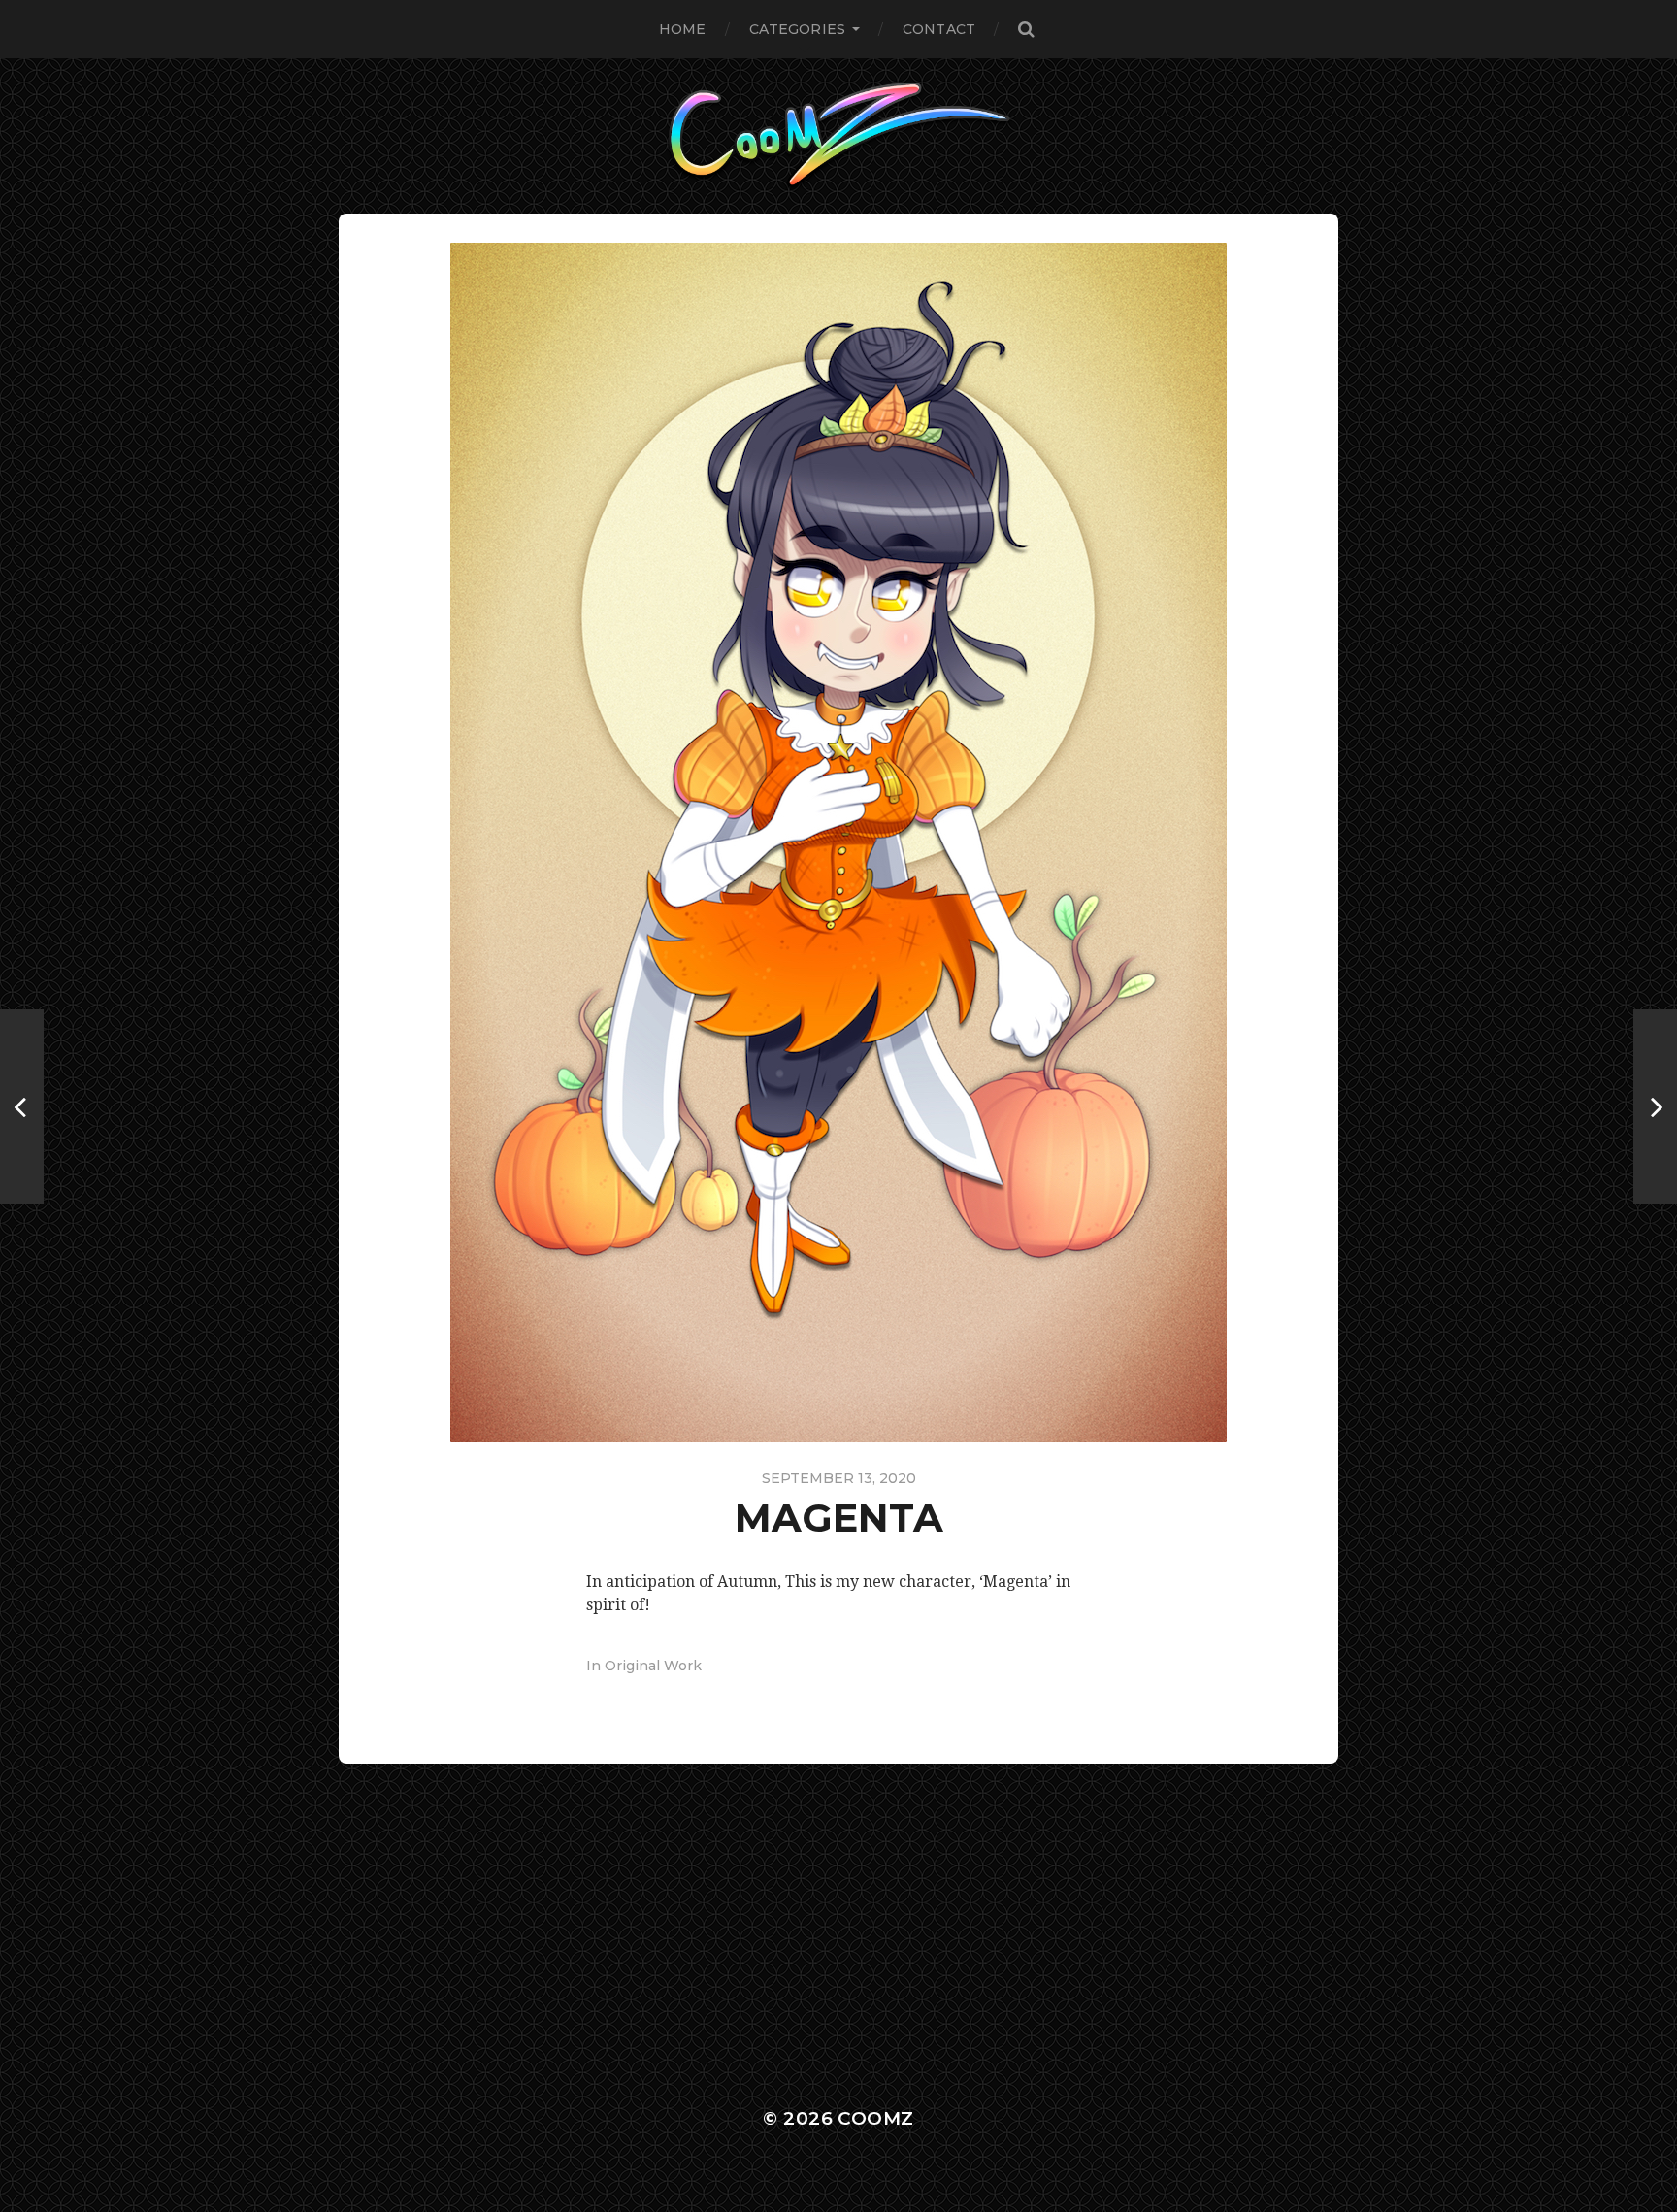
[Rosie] (1655, 1106)
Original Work (653, 1666)
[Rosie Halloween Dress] (22, 1106)
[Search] (1026, 29)
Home (683, 29)
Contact (939, 29)
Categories (797, 29)
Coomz (875, 2118)
